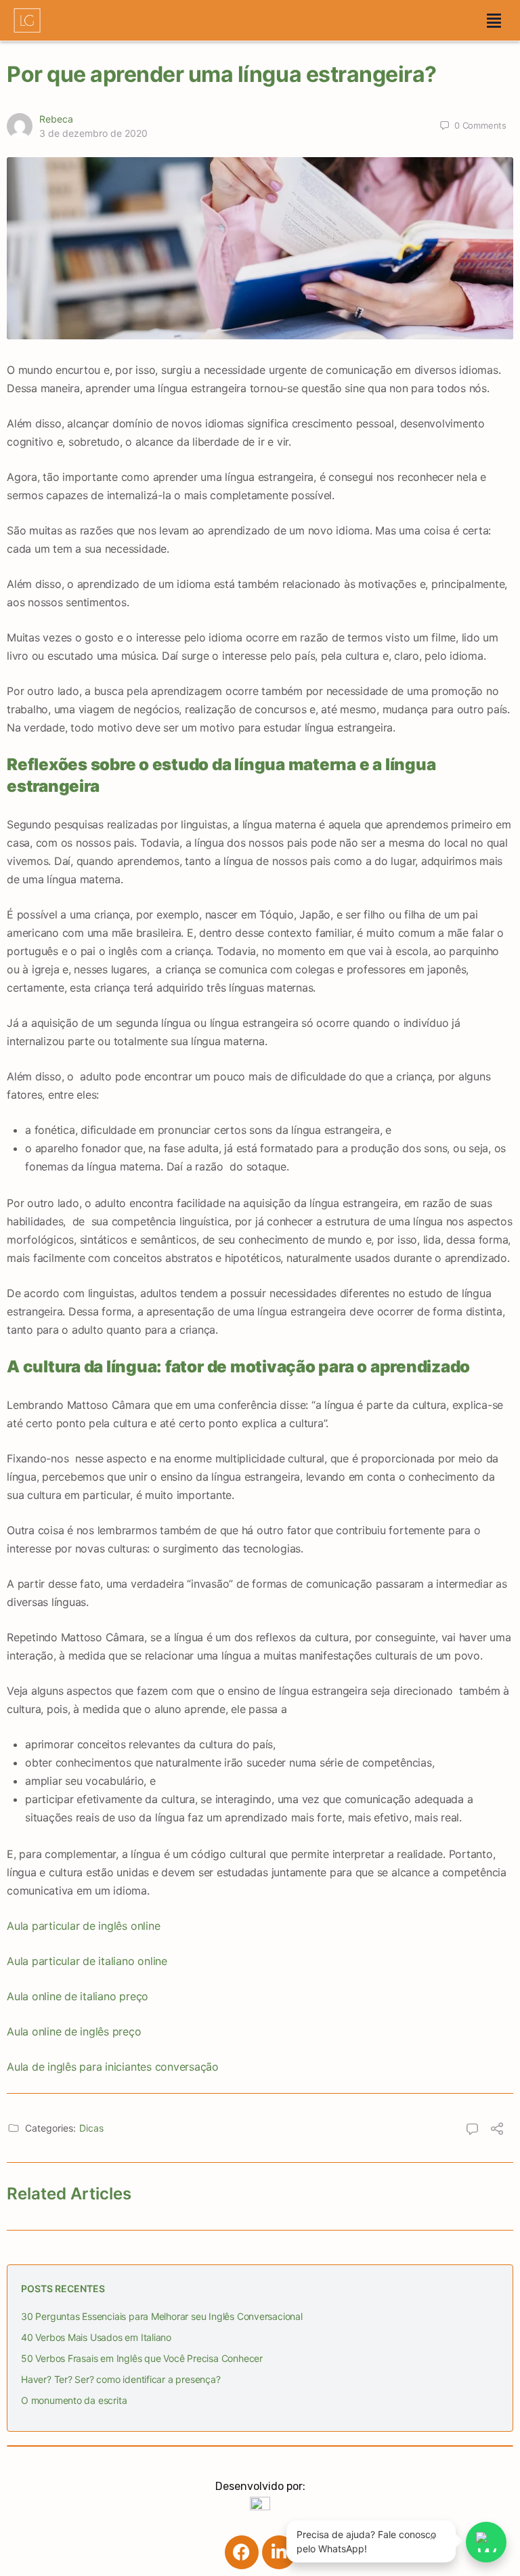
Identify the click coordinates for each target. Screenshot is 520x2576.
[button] (494, 20)
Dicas (91, 2128)
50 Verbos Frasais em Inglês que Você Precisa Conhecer (142, 2358)
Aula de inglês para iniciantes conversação (113, 2067)
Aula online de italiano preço (78, 1996)
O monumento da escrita (74, 2400)
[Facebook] (242, 2552)
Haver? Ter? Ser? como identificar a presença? (121, 2379)
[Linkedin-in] (279, 2552)
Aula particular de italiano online (87, 1961)
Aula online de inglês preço (74, 2031)
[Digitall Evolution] (260, 2505)
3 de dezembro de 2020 (93, 133)
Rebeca (56, 119)
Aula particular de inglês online (83, 1926)
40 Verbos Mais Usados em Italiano (96, 2337)
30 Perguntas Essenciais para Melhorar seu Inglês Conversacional (162, 2316)
